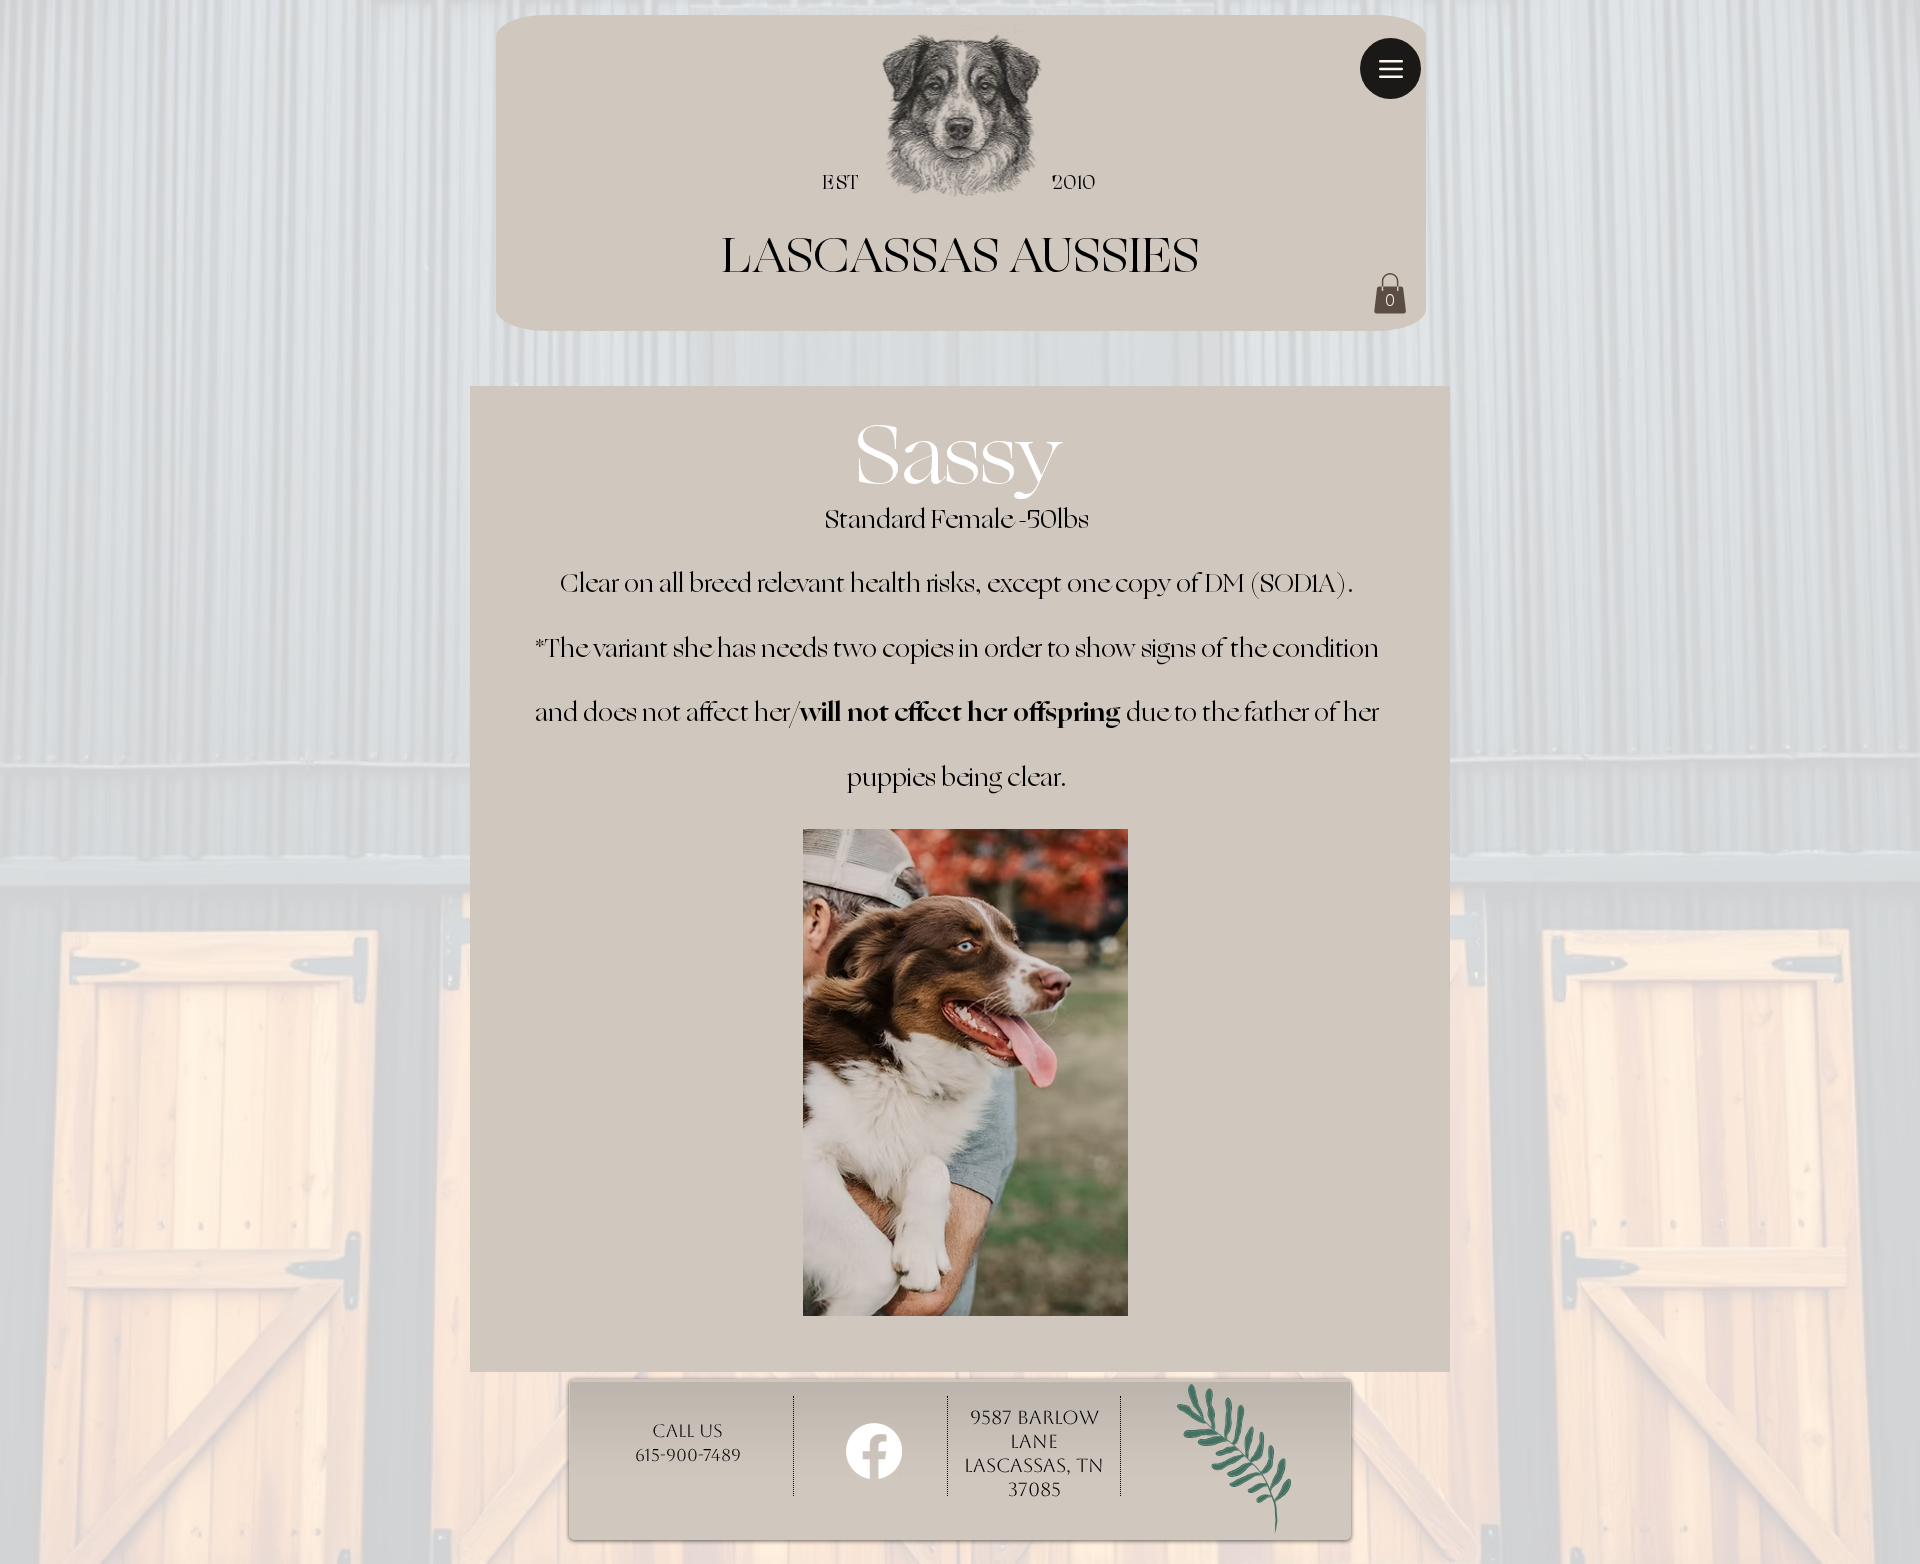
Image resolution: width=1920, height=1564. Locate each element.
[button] (1390, 293)
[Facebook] (874, 1451)
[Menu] (1390, 68)
